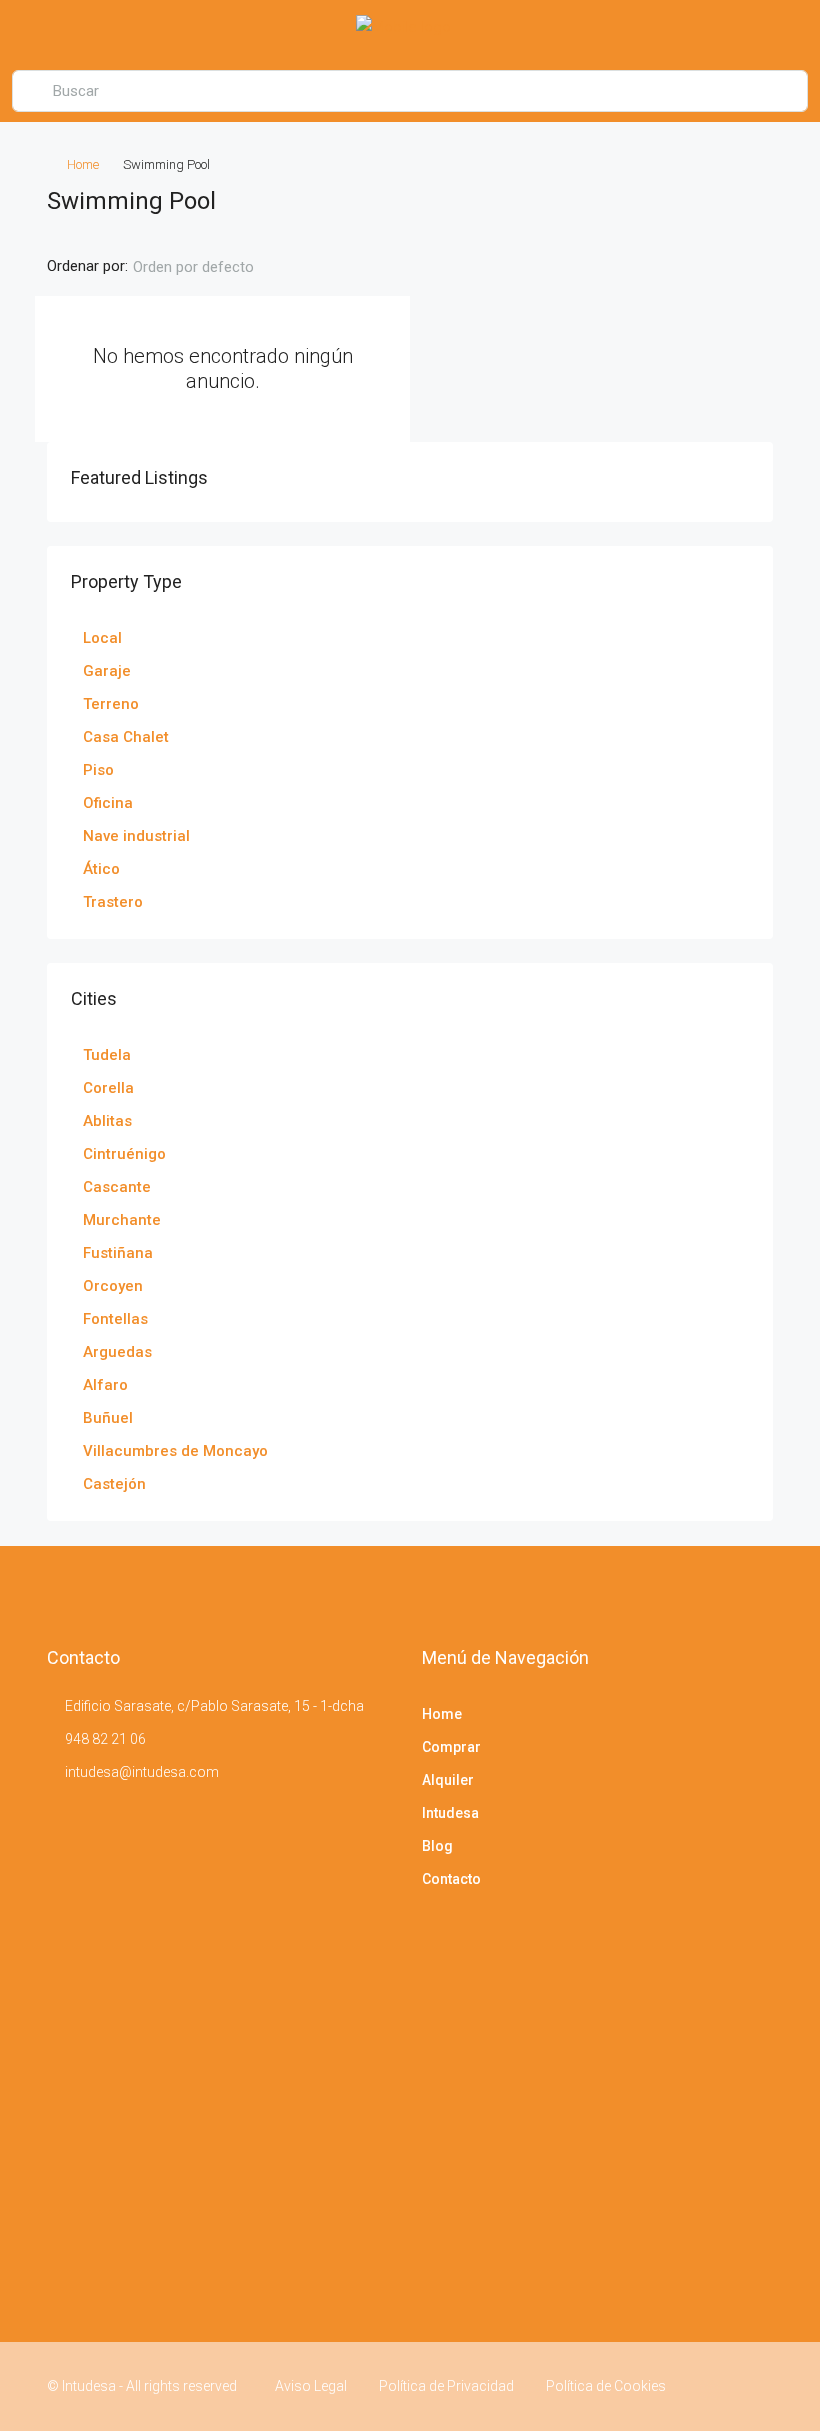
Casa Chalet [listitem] (126, 737)
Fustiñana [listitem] (118, 1253)
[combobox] (210, 267)
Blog (437, 1846)
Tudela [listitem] (107, 1055)
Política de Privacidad (446, 2386)
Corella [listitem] (108, 1088)
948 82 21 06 (105, 1739)
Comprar (451, 1747)
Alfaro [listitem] (105, 1385)
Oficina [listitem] (108, 803)
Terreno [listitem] (111, 704)
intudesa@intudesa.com (142, 1772)
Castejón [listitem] (114, 1484)
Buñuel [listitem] (108, 1418)
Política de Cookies (606, 2386)
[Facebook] (720, 2386)
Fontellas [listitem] (115, 1319)
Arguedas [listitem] (117, 1352)
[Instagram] (755, 2386)
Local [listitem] (102, 638)
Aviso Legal (311, 2386)
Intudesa (450, 1813)
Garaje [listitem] (107, 671)
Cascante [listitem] (117, 1187)
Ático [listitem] (101, 869)
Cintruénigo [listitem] (124, 1154)
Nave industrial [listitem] (136, 836)
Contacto (451, 1879)
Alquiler (448, 1780)
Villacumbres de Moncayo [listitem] (175, 1451)
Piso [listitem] (98, 770)
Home (83, 164)
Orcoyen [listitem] (113, 1286)
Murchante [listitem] (122, 1220)
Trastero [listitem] (113, 902)
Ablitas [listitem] (107, 1121)
